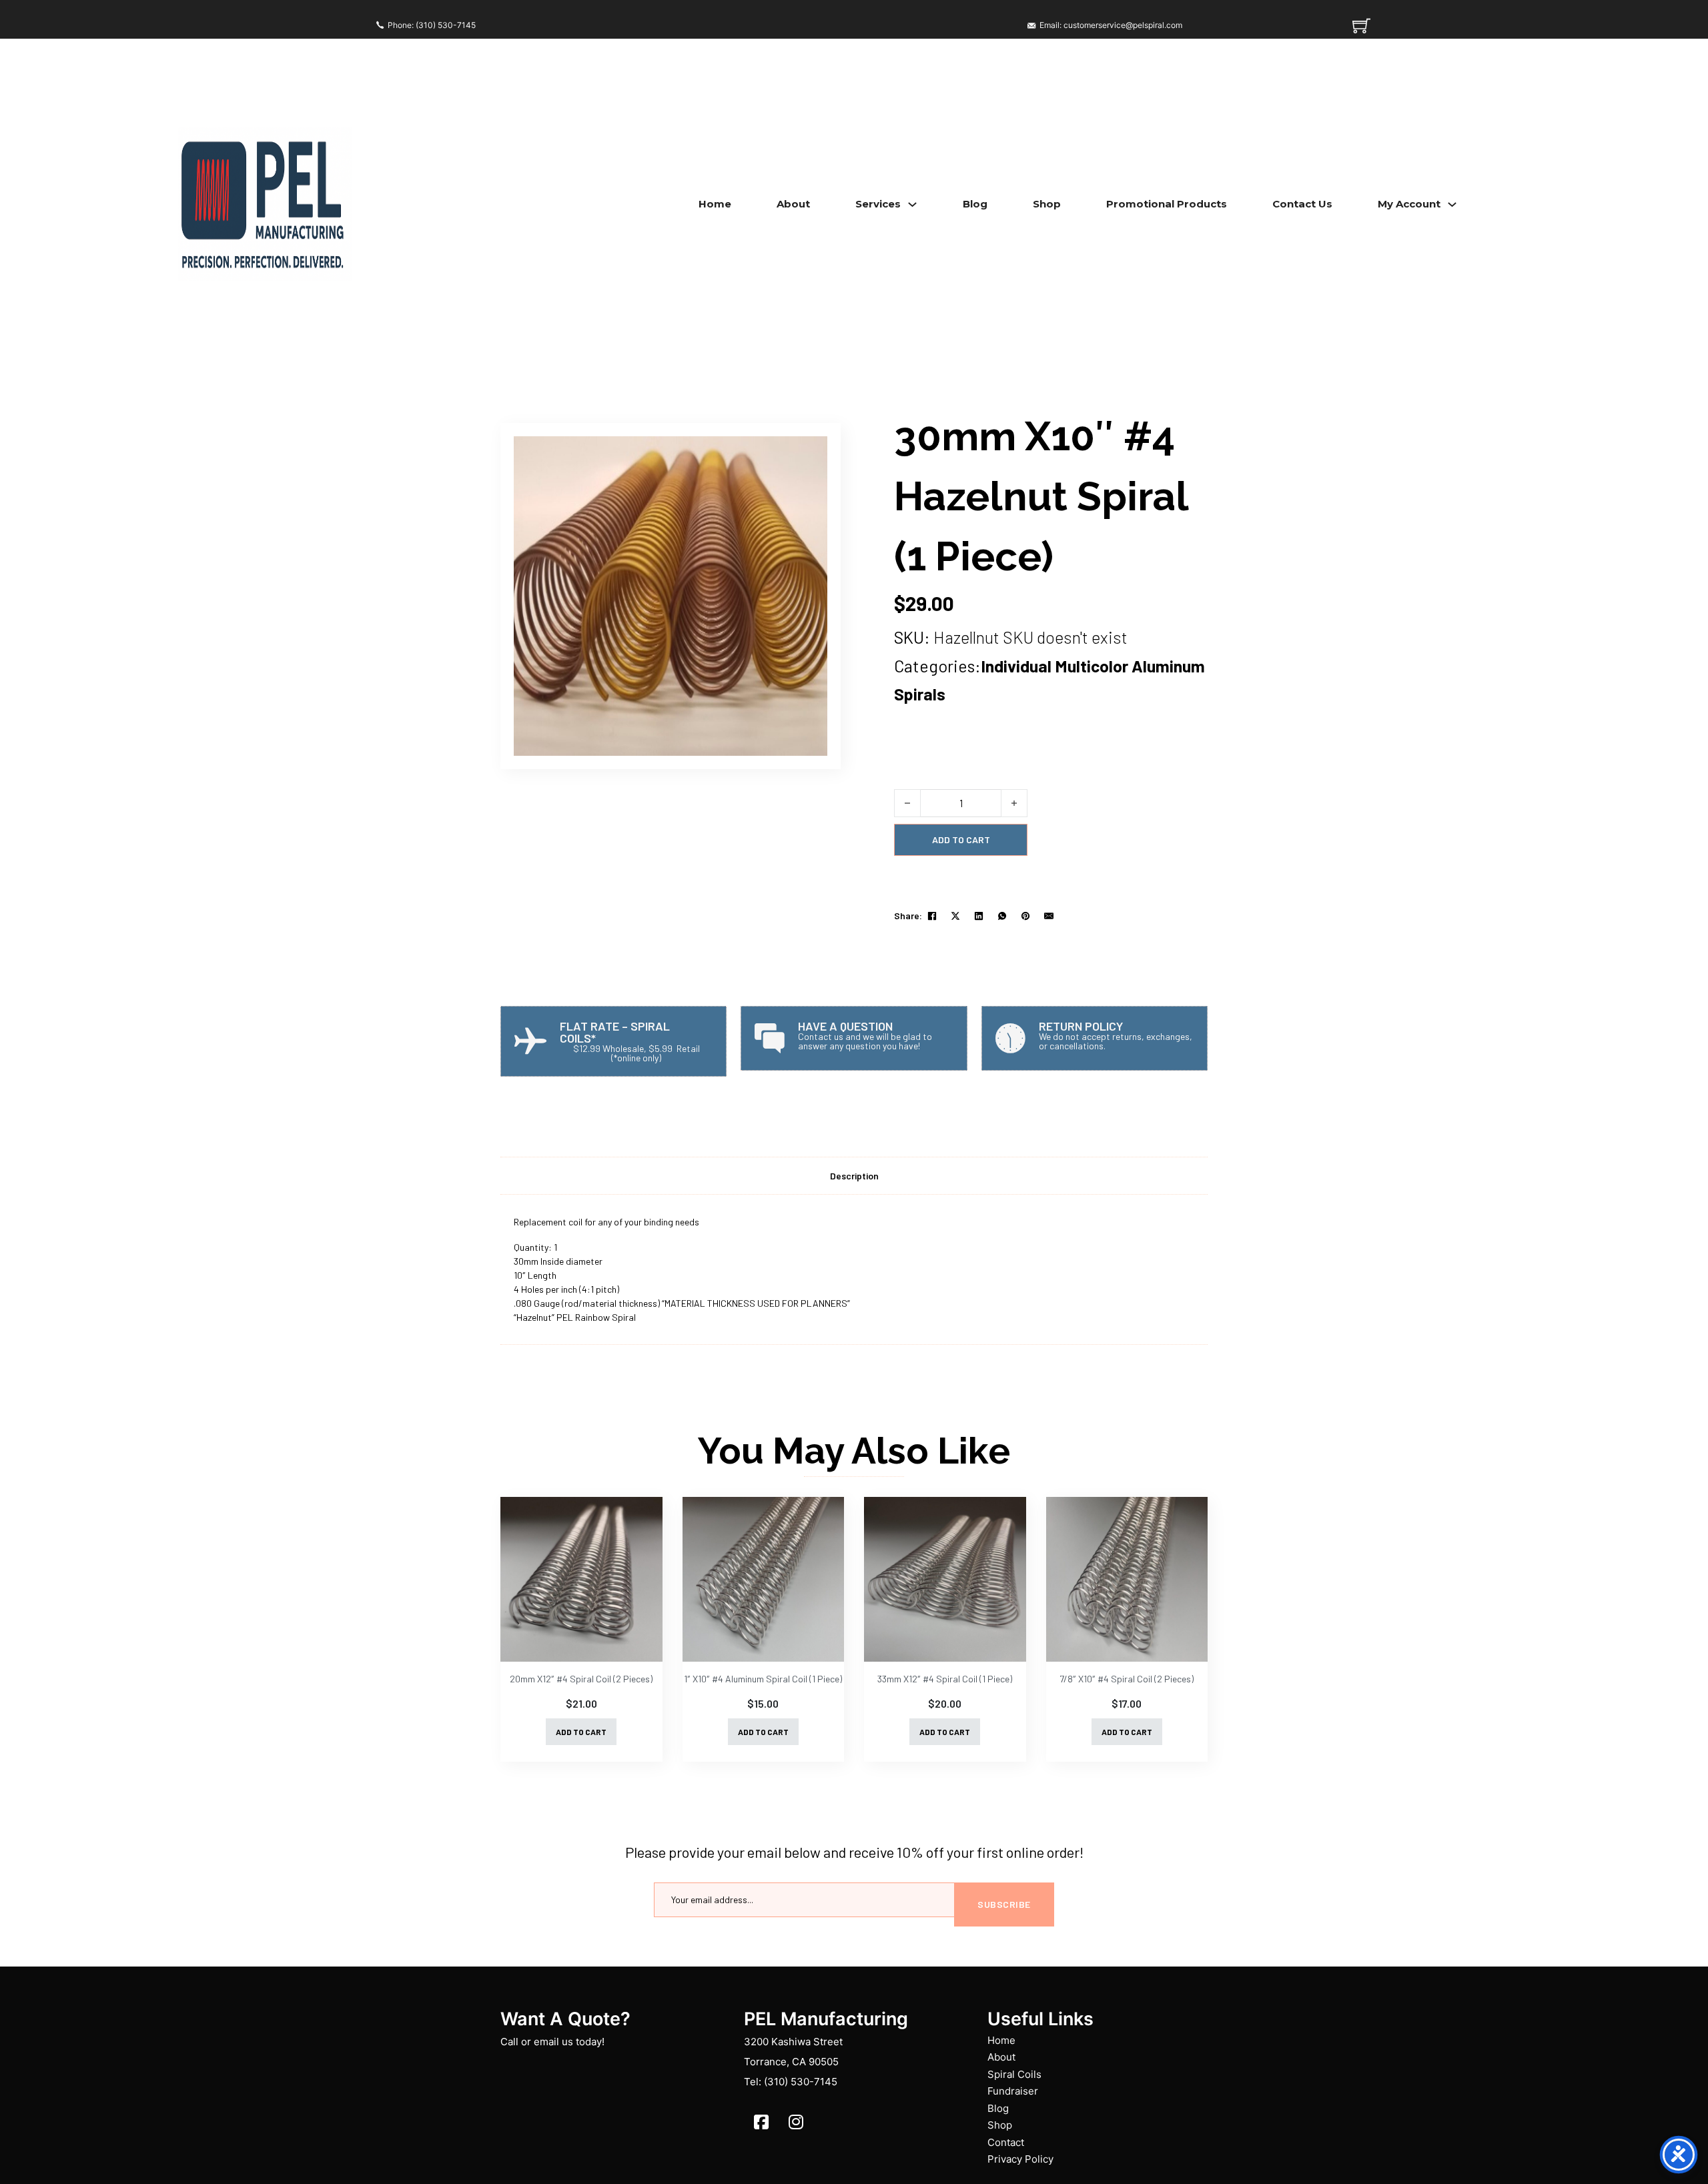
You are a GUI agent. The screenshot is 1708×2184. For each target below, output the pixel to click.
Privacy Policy (1020, 2159)
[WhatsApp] (1002, 916)
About (793, 204)
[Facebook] (932, 916)
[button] (809, 454)
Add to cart (581, 1732)
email (546, 2042)
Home (715, 204)
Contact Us (1302, 204)
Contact (1006, 2142)
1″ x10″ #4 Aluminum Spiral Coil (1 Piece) (763, 1679)
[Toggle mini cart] (1361, 26)
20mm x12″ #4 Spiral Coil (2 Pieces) (581, 1679)
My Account (1409, 204)
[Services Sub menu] (912, 204)
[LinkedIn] (979, 916)
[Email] (1049, 916)
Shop (1047, 204)
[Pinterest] (1025, 916)
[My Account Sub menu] (1452, 204)
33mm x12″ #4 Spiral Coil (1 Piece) (945, 1679)
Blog (975, 204)
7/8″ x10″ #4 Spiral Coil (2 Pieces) (1127, 1679)
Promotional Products (1167, 204)
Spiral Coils (1014, 2074)
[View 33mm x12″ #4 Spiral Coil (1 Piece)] (945, 1579)
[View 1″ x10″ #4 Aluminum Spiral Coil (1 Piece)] (764, 1579)
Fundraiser (1013, 2091)
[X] (955, 916)
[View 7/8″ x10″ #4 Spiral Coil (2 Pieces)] (1127, 1579)
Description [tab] (854, 1176)
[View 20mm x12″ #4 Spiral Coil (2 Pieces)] (581, 1579)
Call (509, 2042)
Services (878, 204)
